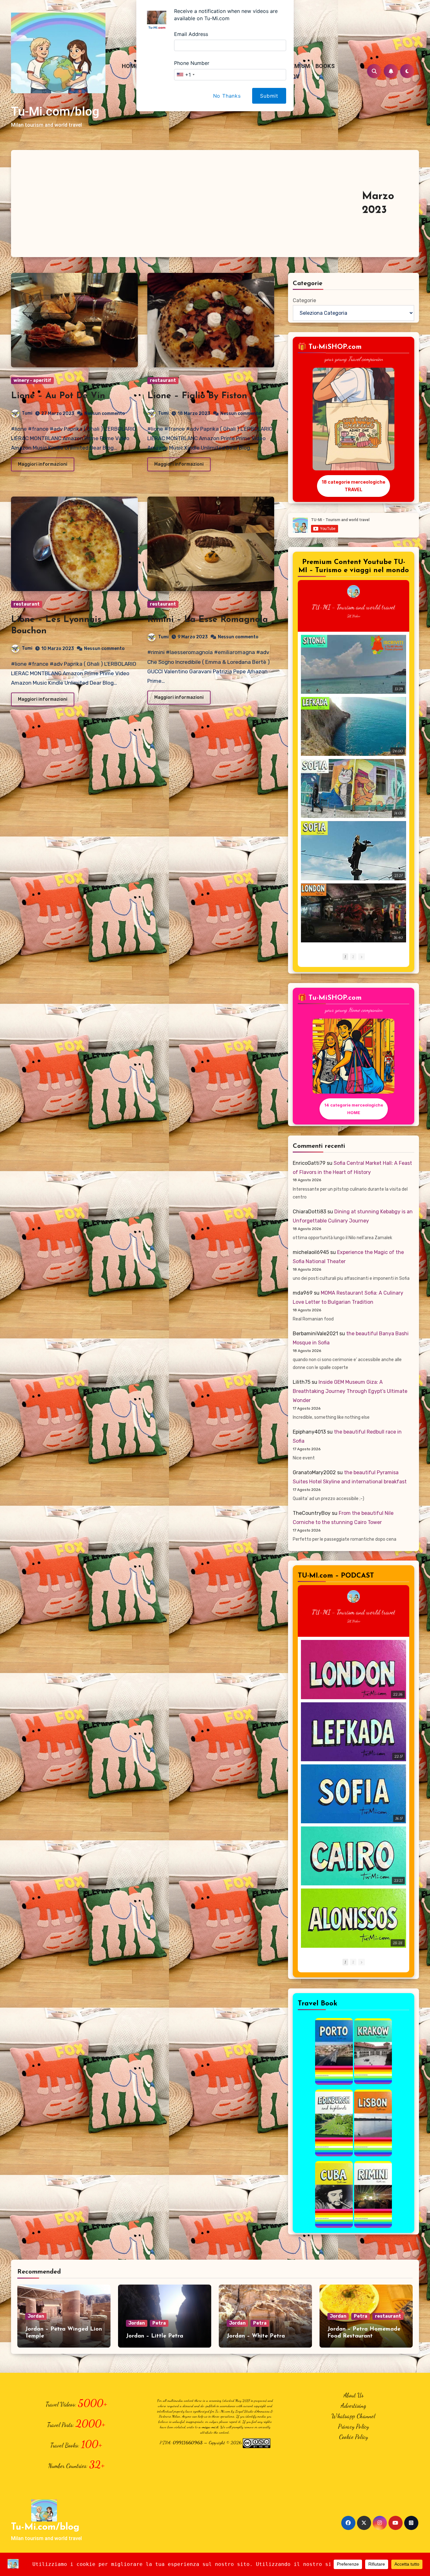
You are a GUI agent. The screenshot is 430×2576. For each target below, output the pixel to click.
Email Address (191, 34)
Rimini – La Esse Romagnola (208, 620)
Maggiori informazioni (43, 464)
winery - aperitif (32, 380)
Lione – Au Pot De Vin (58, 396)
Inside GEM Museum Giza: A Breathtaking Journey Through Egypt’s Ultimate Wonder (350, 1391)
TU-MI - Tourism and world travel (354, 607)
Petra (159, 2323)
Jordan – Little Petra (155, 2336)
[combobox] (185, 75)
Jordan (36, 2316)
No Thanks (227, 96)
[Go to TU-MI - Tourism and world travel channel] (354, 591)
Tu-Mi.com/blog (55, 112)
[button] (362, 957)
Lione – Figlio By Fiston (197, 396)
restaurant (163, 380)
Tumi (27, 413)
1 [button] (345, 957)
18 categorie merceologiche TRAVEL (354, 486)
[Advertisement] (190, 204)
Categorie (304, 300)
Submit (269, 96)
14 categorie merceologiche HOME (354, 1109)
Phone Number (192, 63)
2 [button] (353, 957)
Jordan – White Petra (256, 2336)
